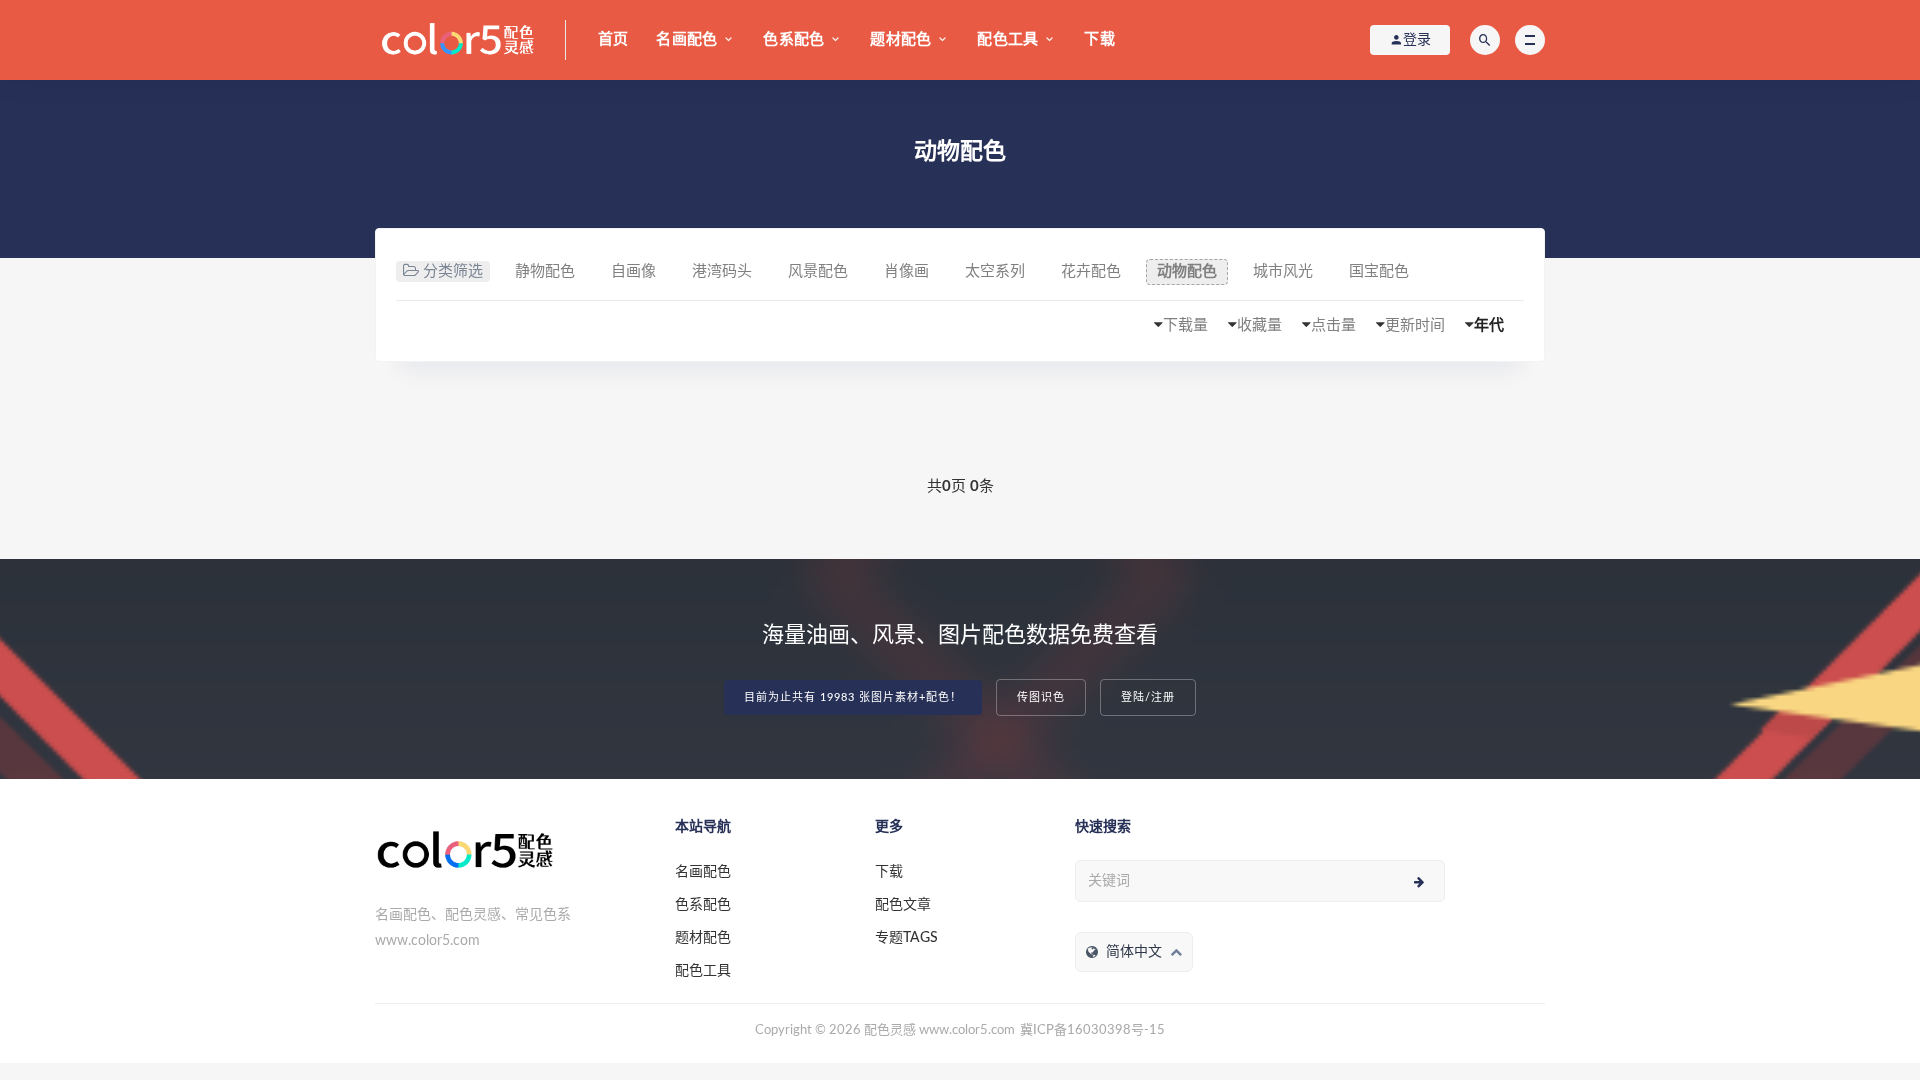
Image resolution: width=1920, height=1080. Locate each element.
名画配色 (686, 39)
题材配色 (900, 39)
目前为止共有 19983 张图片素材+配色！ (853, 697)
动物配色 (1187, 271)
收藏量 (1259, 325)
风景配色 (818, 271)
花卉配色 (1091, 271)
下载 (1099, 39)
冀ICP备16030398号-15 (1092, 1030)
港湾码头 (722, 271)
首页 (613, 39)
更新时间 (1415, 325)
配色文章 (903, 905)
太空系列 (995, 271)
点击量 (1333, 325)
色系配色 (793, 39)
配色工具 (1007, 39)
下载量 (1185, 325)
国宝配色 (1379, 271)
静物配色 (545, 271)
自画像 (633, 271)
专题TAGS (906, 938)
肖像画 (906, 271)
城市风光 (1283, 271)
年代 (1489, 325)
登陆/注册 (1148, 697)
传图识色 (1041, 697)
